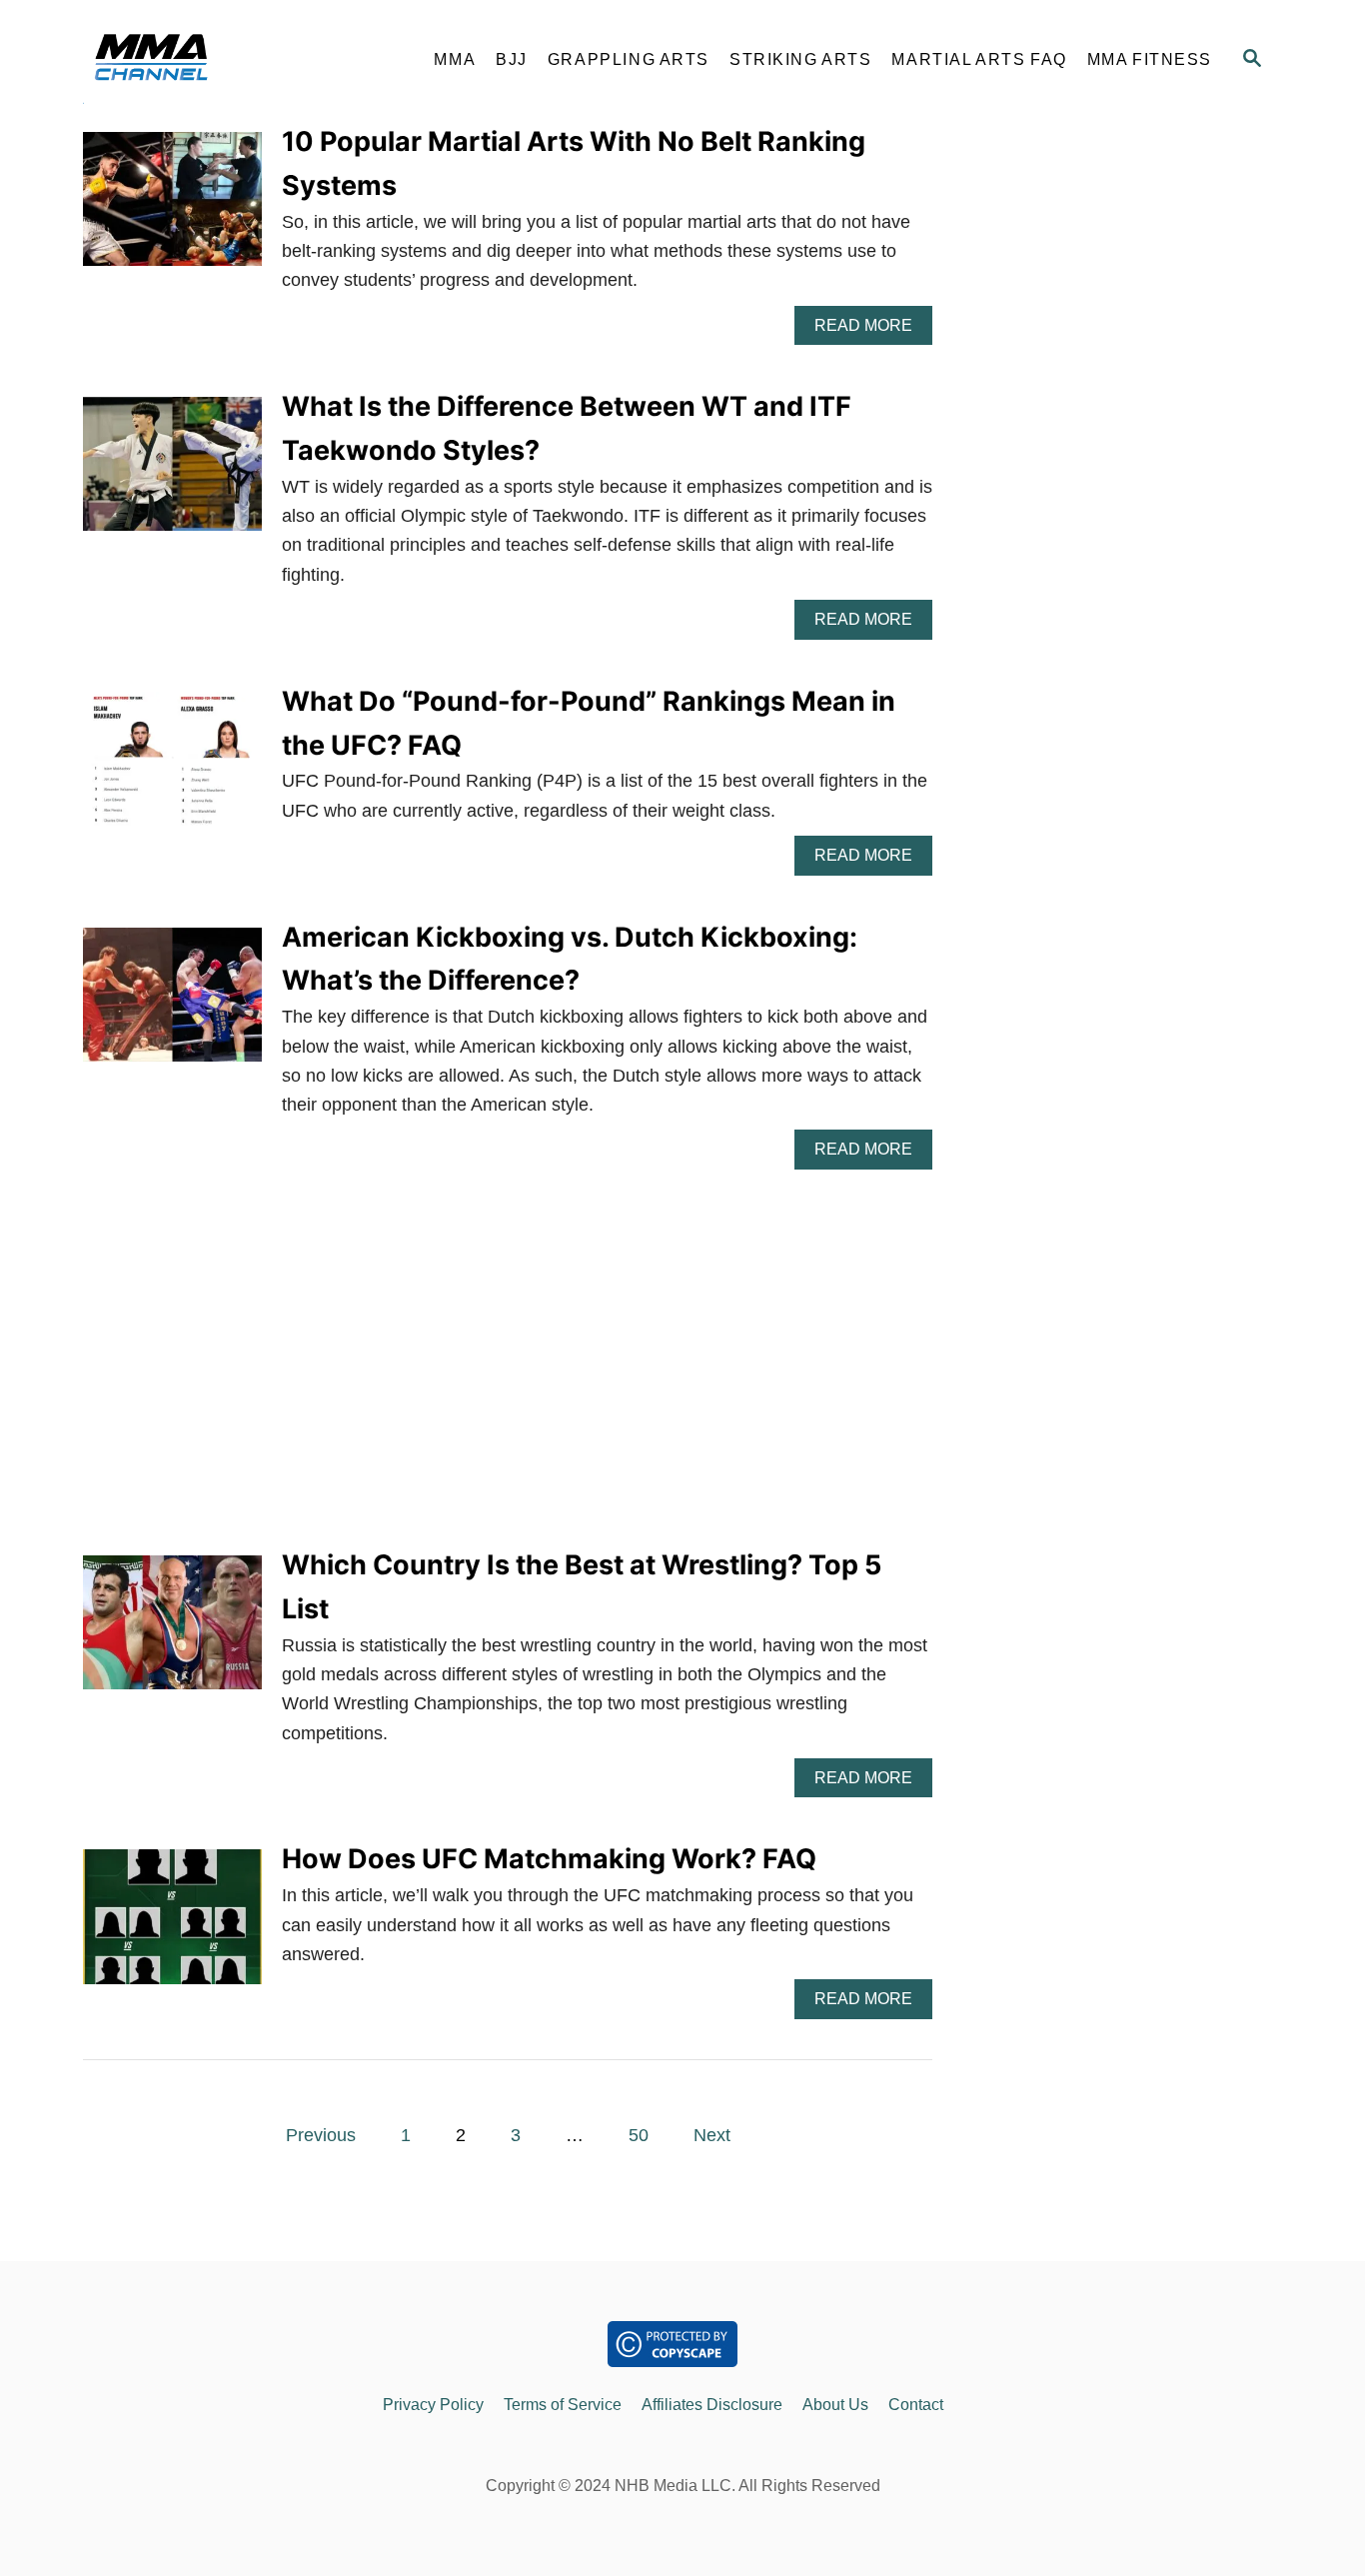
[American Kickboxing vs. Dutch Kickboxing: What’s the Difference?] (172, 1004)
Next (712, 2135)
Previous (321, 2135)
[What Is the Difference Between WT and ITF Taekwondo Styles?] (172, 473)
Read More (873, 331)
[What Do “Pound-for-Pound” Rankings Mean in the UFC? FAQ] (172, 768)
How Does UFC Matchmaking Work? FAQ (549, 1859)
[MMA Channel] (243, 60)
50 (639, 2135)
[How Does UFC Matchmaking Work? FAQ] (172, 1925)
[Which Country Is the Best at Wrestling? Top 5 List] (172, 1631)
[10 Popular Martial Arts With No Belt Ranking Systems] (172, 208)
